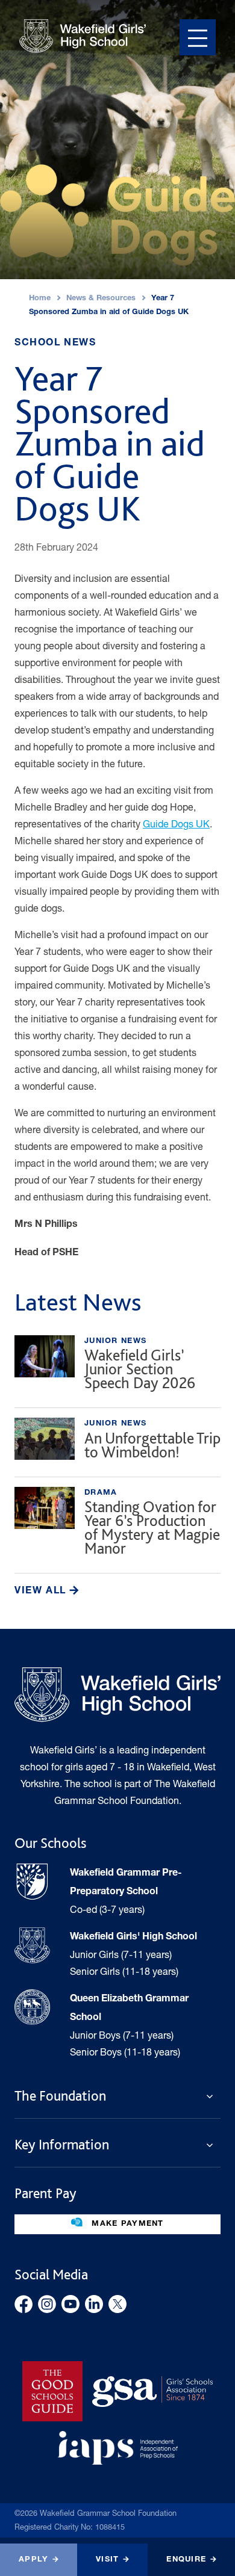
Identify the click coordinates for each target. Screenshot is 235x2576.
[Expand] (213, 2096)
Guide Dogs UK (176, 823)
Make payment (126, 2224)
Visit (107, 2560)
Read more (117, 1367)
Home (40, 299)
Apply (33, 2560)
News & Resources (101, 299)
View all (42, 1592)
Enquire (186, 2560)
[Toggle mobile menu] (198, 37)
